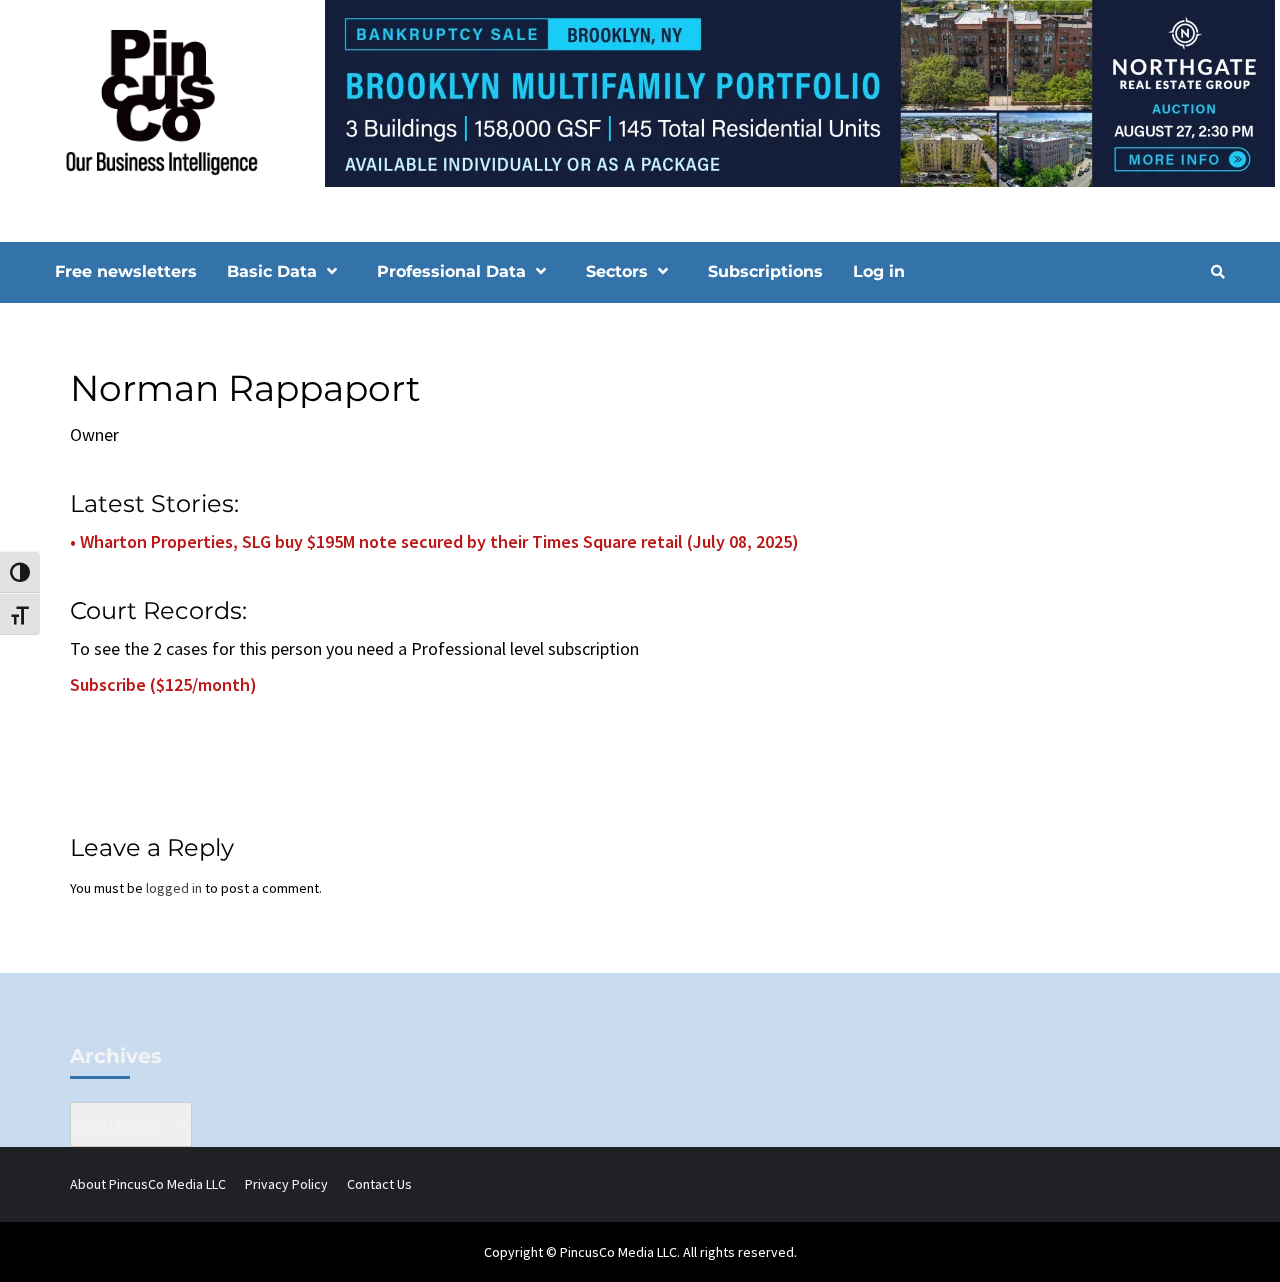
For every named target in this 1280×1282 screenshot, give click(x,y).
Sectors (617, 271)
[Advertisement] (1054, 483)
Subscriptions (765, 271)
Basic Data (272, 271)
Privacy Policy (286, 1184)
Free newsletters (126, 271)
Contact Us (379, 1184)
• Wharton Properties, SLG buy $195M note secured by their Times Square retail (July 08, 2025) (434, 541)
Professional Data (451, 271)
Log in (879, 271)
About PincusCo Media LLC (148, 1184)
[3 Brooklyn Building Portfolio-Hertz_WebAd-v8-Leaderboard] (640, 92)
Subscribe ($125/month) (163, 684)
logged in (174, 888)
